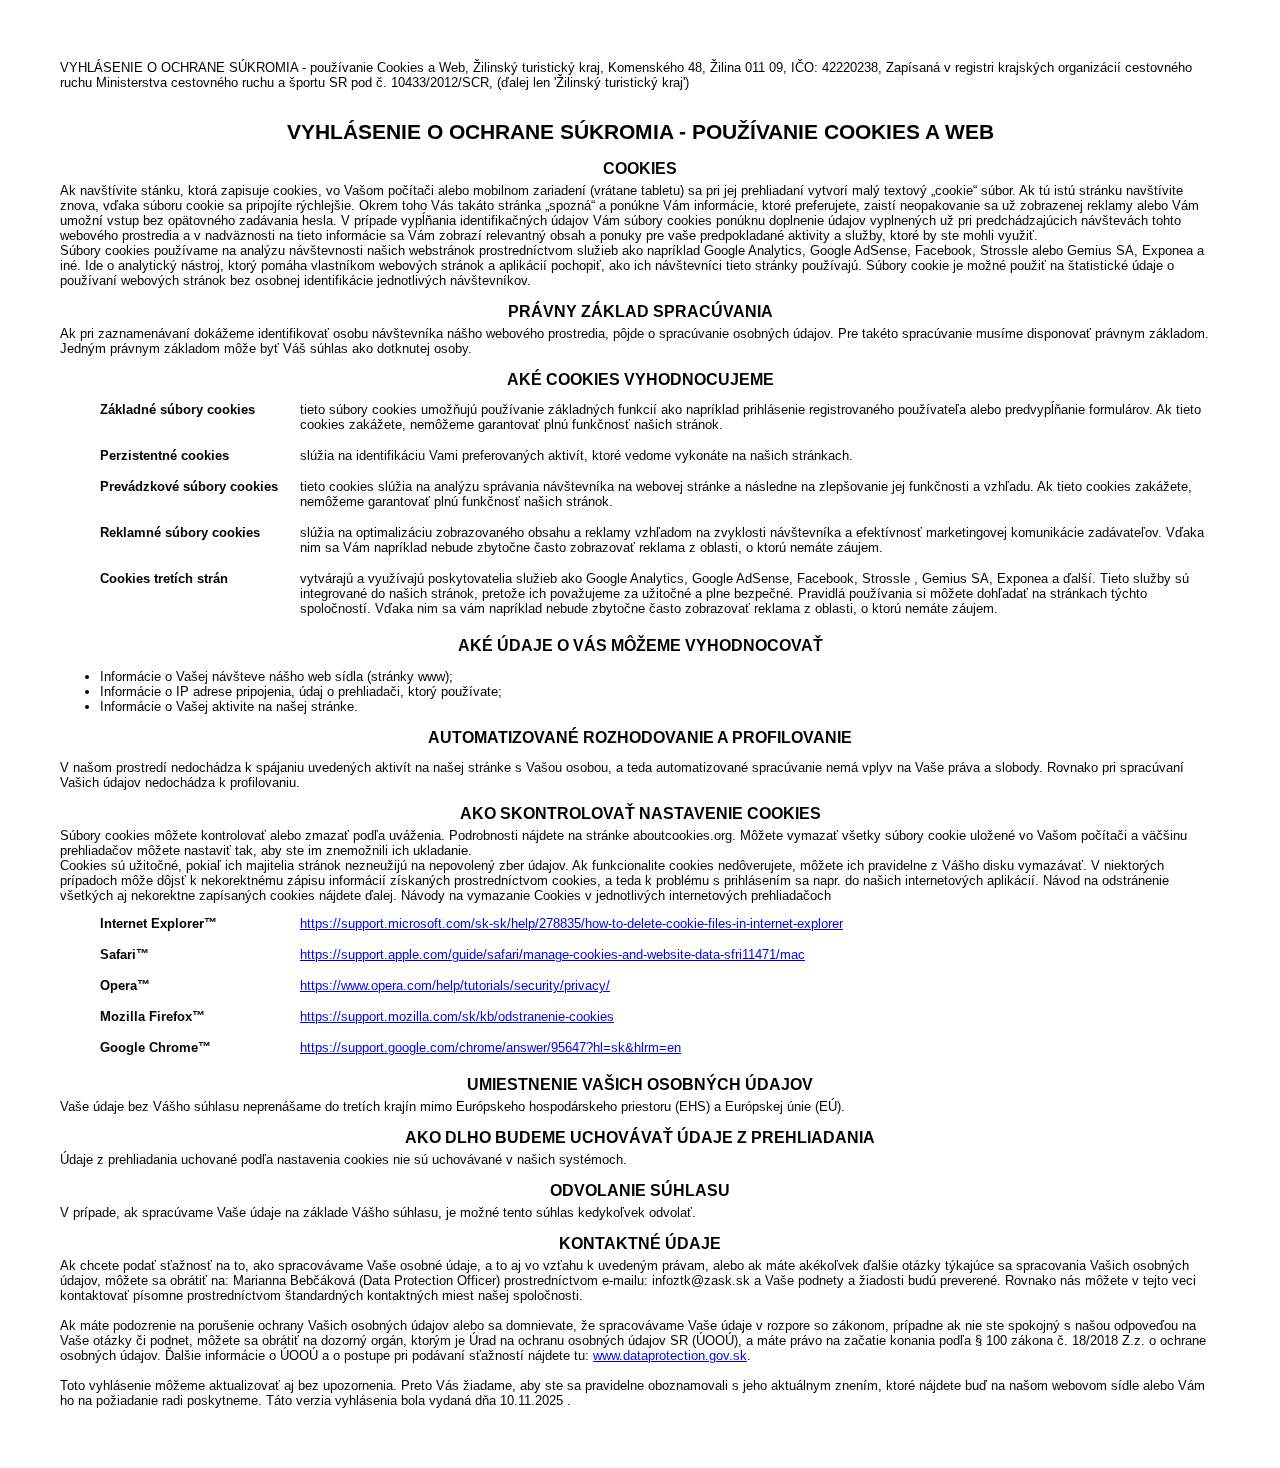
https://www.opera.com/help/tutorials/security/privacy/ (455, 985)
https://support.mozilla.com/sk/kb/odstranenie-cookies (457, 1016)
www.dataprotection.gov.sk (670, 1355)
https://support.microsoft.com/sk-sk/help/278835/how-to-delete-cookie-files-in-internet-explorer (571, 923)
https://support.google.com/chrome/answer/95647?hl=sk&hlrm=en (490, 1047)
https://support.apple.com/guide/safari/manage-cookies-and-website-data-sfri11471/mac (552, 954)
